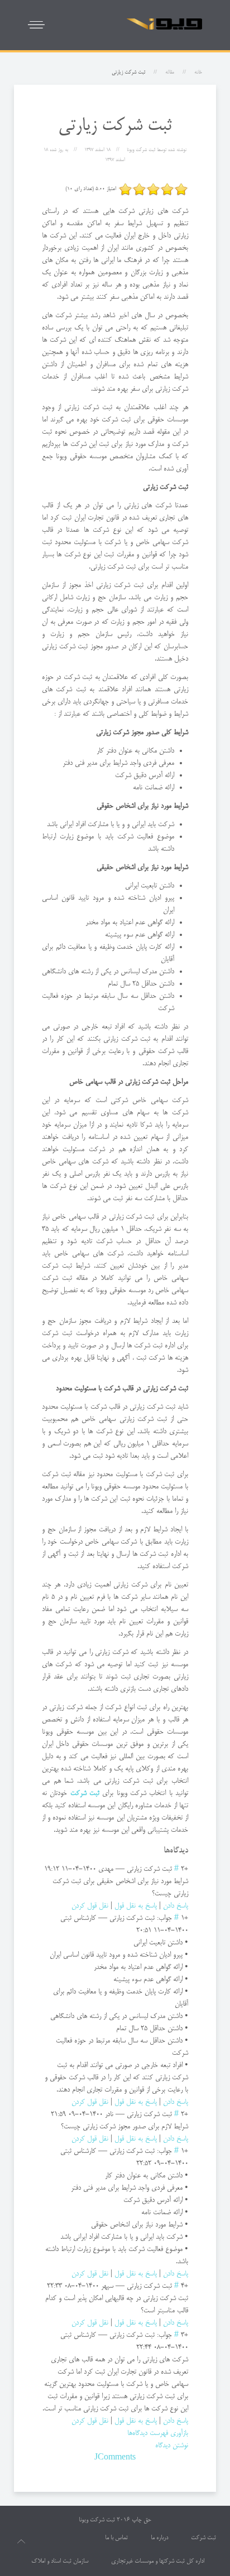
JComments (115, 2458)
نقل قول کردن (90, 1906)
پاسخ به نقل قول (136, 1906)
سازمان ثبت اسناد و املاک (60, 2562)
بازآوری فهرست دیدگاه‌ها (158, 2433)
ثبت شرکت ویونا (97, 2520)
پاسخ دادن (176, 1906)
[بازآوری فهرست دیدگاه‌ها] (160, 1851)
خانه (198, 72)
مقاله (170, 72)
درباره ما (159, 2538)
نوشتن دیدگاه (172, 2446)
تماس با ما (116, 2538)
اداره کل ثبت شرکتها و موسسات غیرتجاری (158, 2562)
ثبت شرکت (203, 2538)
